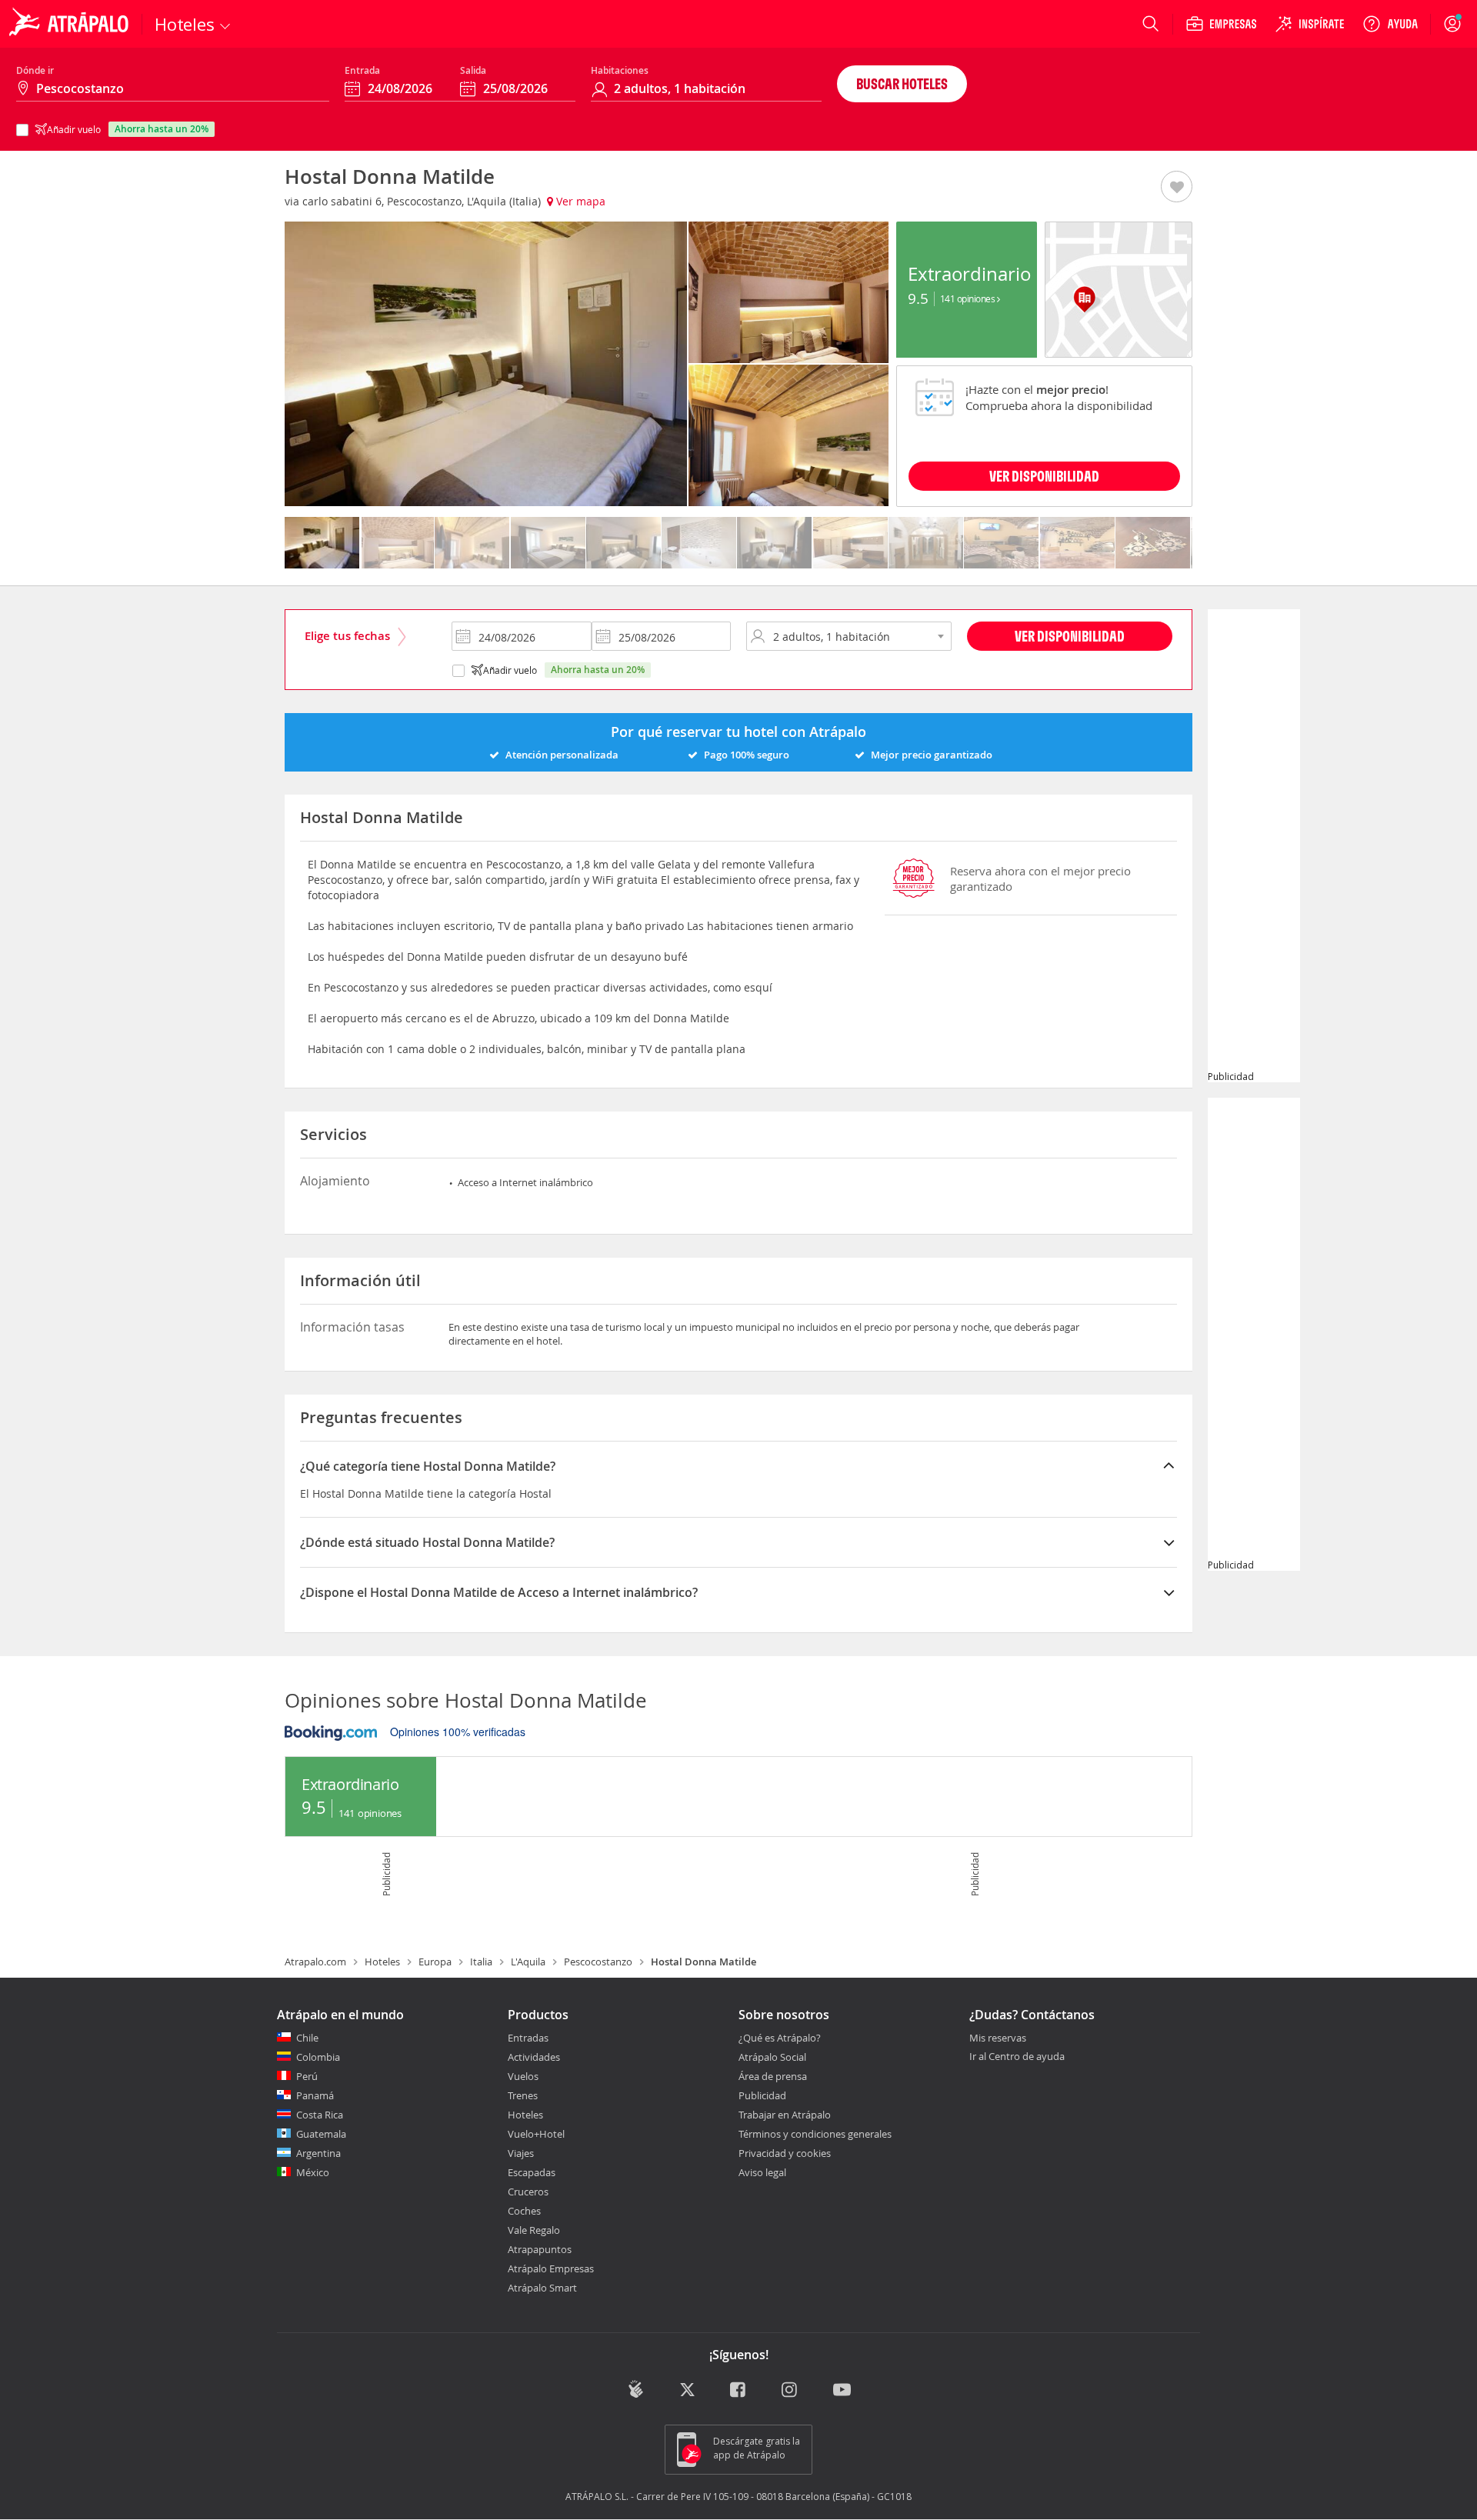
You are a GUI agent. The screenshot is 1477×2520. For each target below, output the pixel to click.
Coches (524, 2211)
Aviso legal (762, 2172)
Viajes (521, 2153)
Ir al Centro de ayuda (1017, 2057)
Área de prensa (773, 2076)
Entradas (528, 2038)
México (313, 2172)
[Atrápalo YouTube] (842, 2390)
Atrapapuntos (540, 2249)
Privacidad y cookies (785, 2153)
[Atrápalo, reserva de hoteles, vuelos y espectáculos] (71, 24)
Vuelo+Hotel (536, 2134)
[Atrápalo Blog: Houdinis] (636, 2389)
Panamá (315, 2095)
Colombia (318, 2057)
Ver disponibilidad (1070, 636)
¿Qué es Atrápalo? (780, 2038)
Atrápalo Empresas (551, 2268)
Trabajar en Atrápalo (785, 2115)
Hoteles (382, 1962)
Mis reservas (998, 2038)
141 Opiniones (969, 298)
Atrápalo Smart (542, 2288)
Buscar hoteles (902, 83)
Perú (307, 2076)
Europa (435, 1962)
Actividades (534, 2057)
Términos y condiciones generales (815, 2134)
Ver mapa (579, 201)
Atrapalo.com (315, 1962)
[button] (1177, 188)
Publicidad (762, 2095)
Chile (307, 2038)
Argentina (318, 2153)
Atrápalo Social (772, 2057)
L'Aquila (528, 1962)
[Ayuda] (1390, 24)
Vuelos (523, 2076)
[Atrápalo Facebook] (739, 2390)
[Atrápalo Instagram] (790, 2390)
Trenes (523, 2095)
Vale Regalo (534, 2230)
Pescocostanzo (598, 1962)
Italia (481, 1962)
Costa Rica (320, 2115)
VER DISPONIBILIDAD (1044, 476)
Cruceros (528, 2192)
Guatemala (321, 2134)
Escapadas (532, 2172)
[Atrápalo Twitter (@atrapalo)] (687, 2390)
